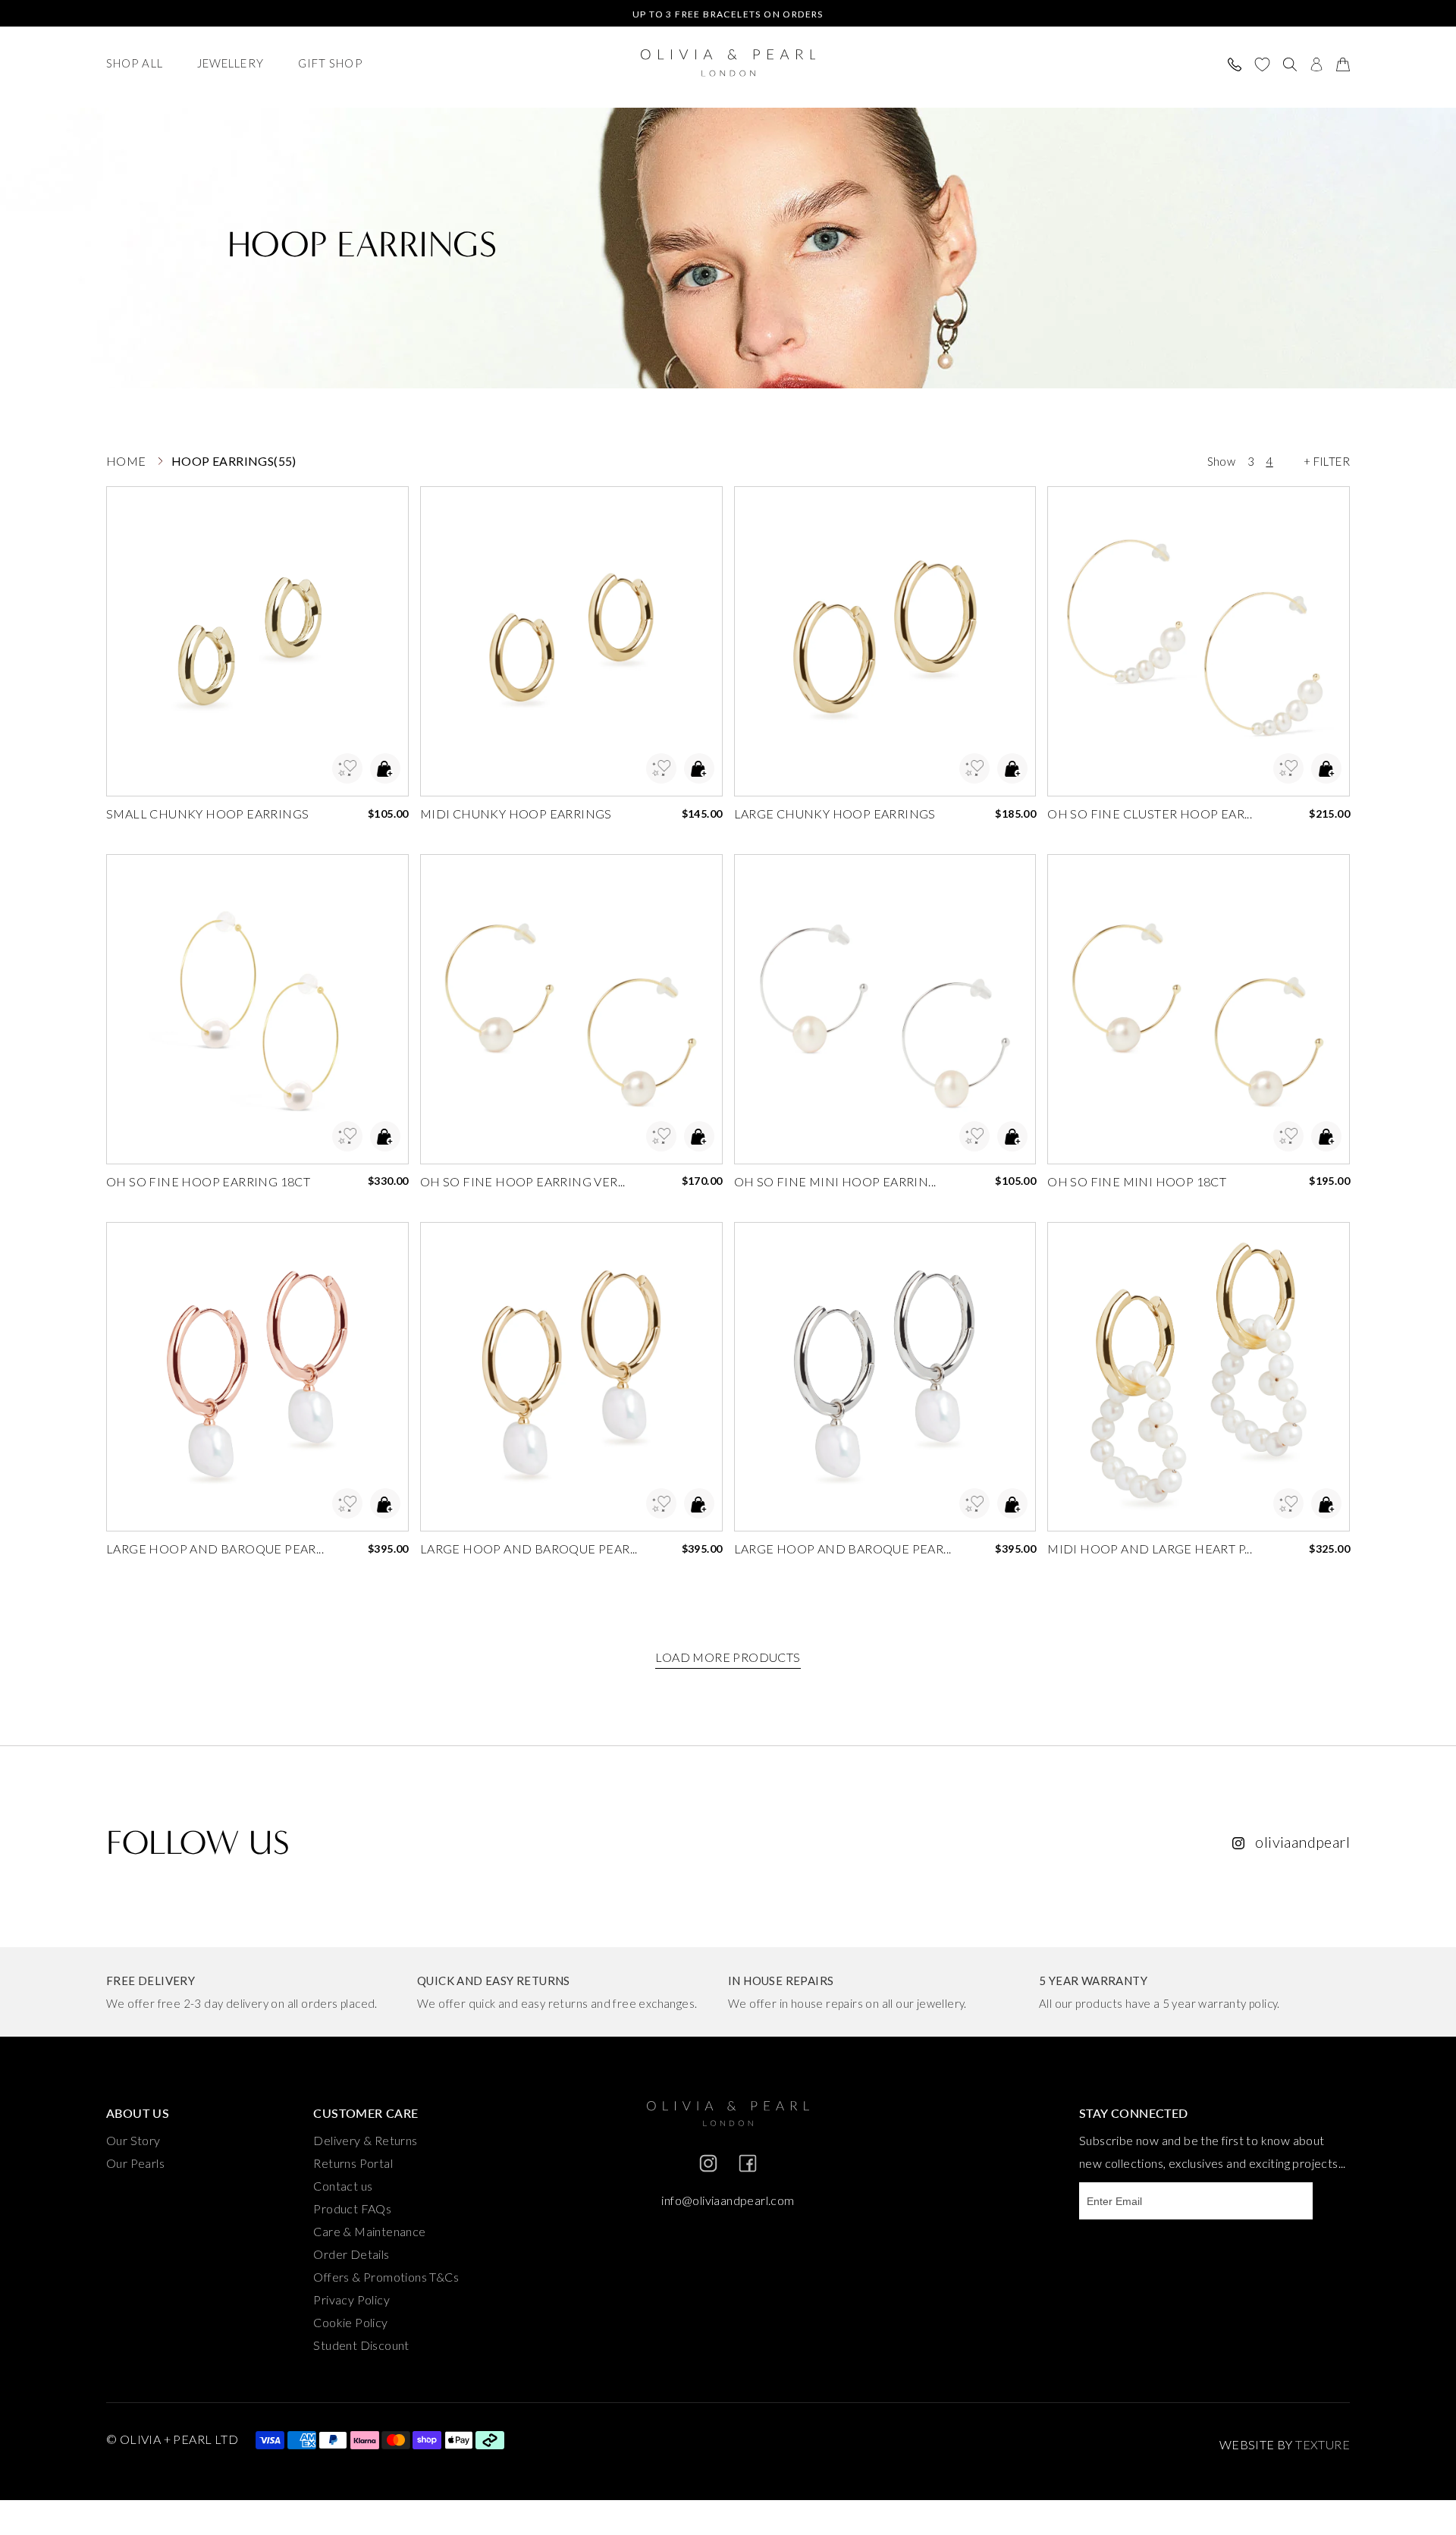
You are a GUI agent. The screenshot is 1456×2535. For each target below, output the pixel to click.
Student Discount (361, 2345)
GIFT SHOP (330, 63)
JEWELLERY (231, 63)
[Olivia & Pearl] (728, 64)
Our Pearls (135, 2163)
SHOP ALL (135, 63)
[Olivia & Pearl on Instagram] (708, 2169)
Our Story (133, 2140)
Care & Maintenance (369, 2231)
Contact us (343, 2186)
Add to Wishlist (347, 768)
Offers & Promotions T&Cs (386, 2277)
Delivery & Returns (365, 2140)
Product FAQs (352, 2208)
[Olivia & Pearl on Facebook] (748, 2169)
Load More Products (728, 1657)
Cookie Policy (350, 2322)
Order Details (351, 2254)
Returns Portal (353, 2163)
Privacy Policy (351, 2299)
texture (1323, 2444)
